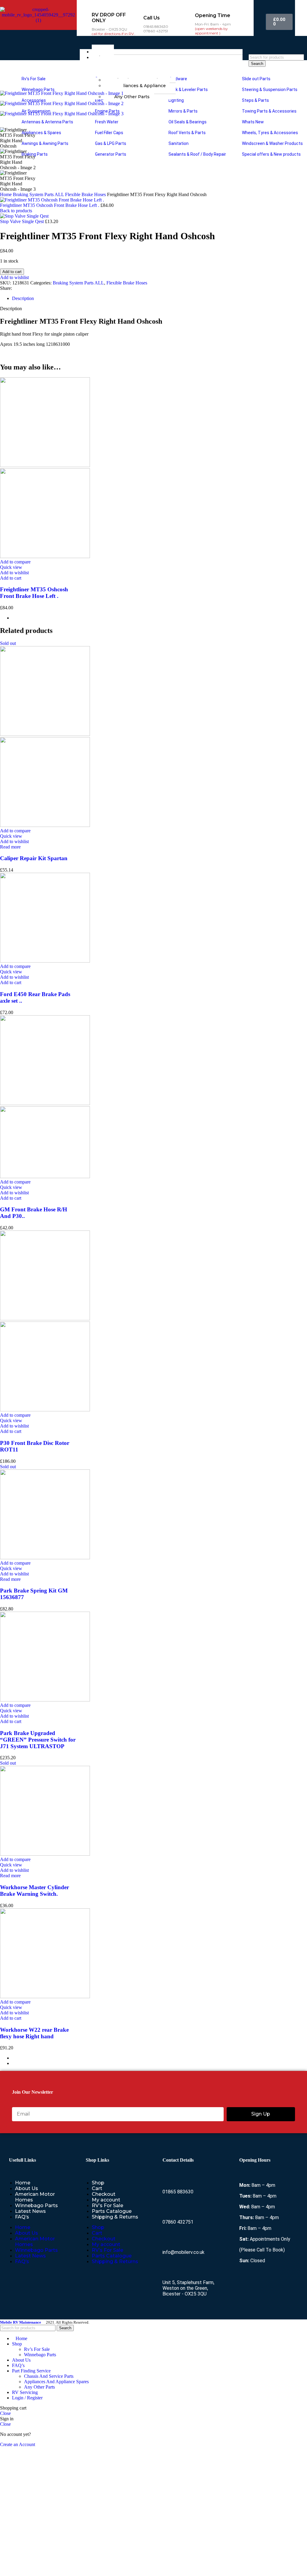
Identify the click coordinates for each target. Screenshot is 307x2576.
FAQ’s (22, 2217)
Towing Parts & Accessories (269, 111)
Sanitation (178, 143)
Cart (97, 2188)
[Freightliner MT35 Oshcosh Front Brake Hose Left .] (45, 465)
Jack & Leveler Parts (188, 90)
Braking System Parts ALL (39, 194)
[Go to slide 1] (159, 618)
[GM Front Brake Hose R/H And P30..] (45, 1103)
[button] (11, 578)
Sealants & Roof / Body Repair (197, 154)
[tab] (23, 298)
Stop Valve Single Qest (22, 221)
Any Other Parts (39, 2387)
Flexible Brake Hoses (86, 194)
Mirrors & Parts (183, 111)
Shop (98, 2183)
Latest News (30, 2211)
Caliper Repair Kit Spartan (34, 858)
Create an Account (18, 2444)
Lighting (176, 100)
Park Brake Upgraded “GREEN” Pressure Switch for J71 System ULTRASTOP (38, 1740)
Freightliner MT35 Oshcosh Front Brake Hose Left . (50, 205)
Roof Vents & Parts (187, 133)
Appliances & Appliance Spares (135, 88)
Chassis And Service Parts (49, 2376)
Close (5, 2413)
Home (6, 194)
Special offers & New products (271, 154)
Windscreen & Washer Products (272, 143)
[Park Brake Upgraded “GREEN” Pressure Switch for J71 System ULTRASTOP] (45, 1700)
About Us (27, 2188)
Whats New (252, 122)
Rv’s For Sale (33, 79)
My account (106, 2200)
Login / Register (27, 2398)
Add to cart (12, 272)
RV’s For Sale (107, 2205)
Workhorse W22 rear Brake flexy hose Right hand (34, 2033)
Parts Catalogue (112, 2211)
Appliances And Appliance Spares (56, 2382)
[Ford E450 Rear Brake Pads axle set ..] (45, 961)
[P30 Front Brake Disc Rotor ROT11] (45, 1319)
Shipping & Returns (115, 2217)
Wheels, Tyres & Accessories (270, 133)
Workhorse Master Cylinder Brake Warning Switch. (34, 1891)
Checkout (104, 2194)
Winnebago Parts (38, 90)
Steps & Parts (255, 100)
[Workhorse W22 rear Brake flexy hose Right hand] (45, 1997)
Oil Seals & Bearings (187, 122)
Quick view (11, 567)
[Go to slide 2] (159, 2063)
